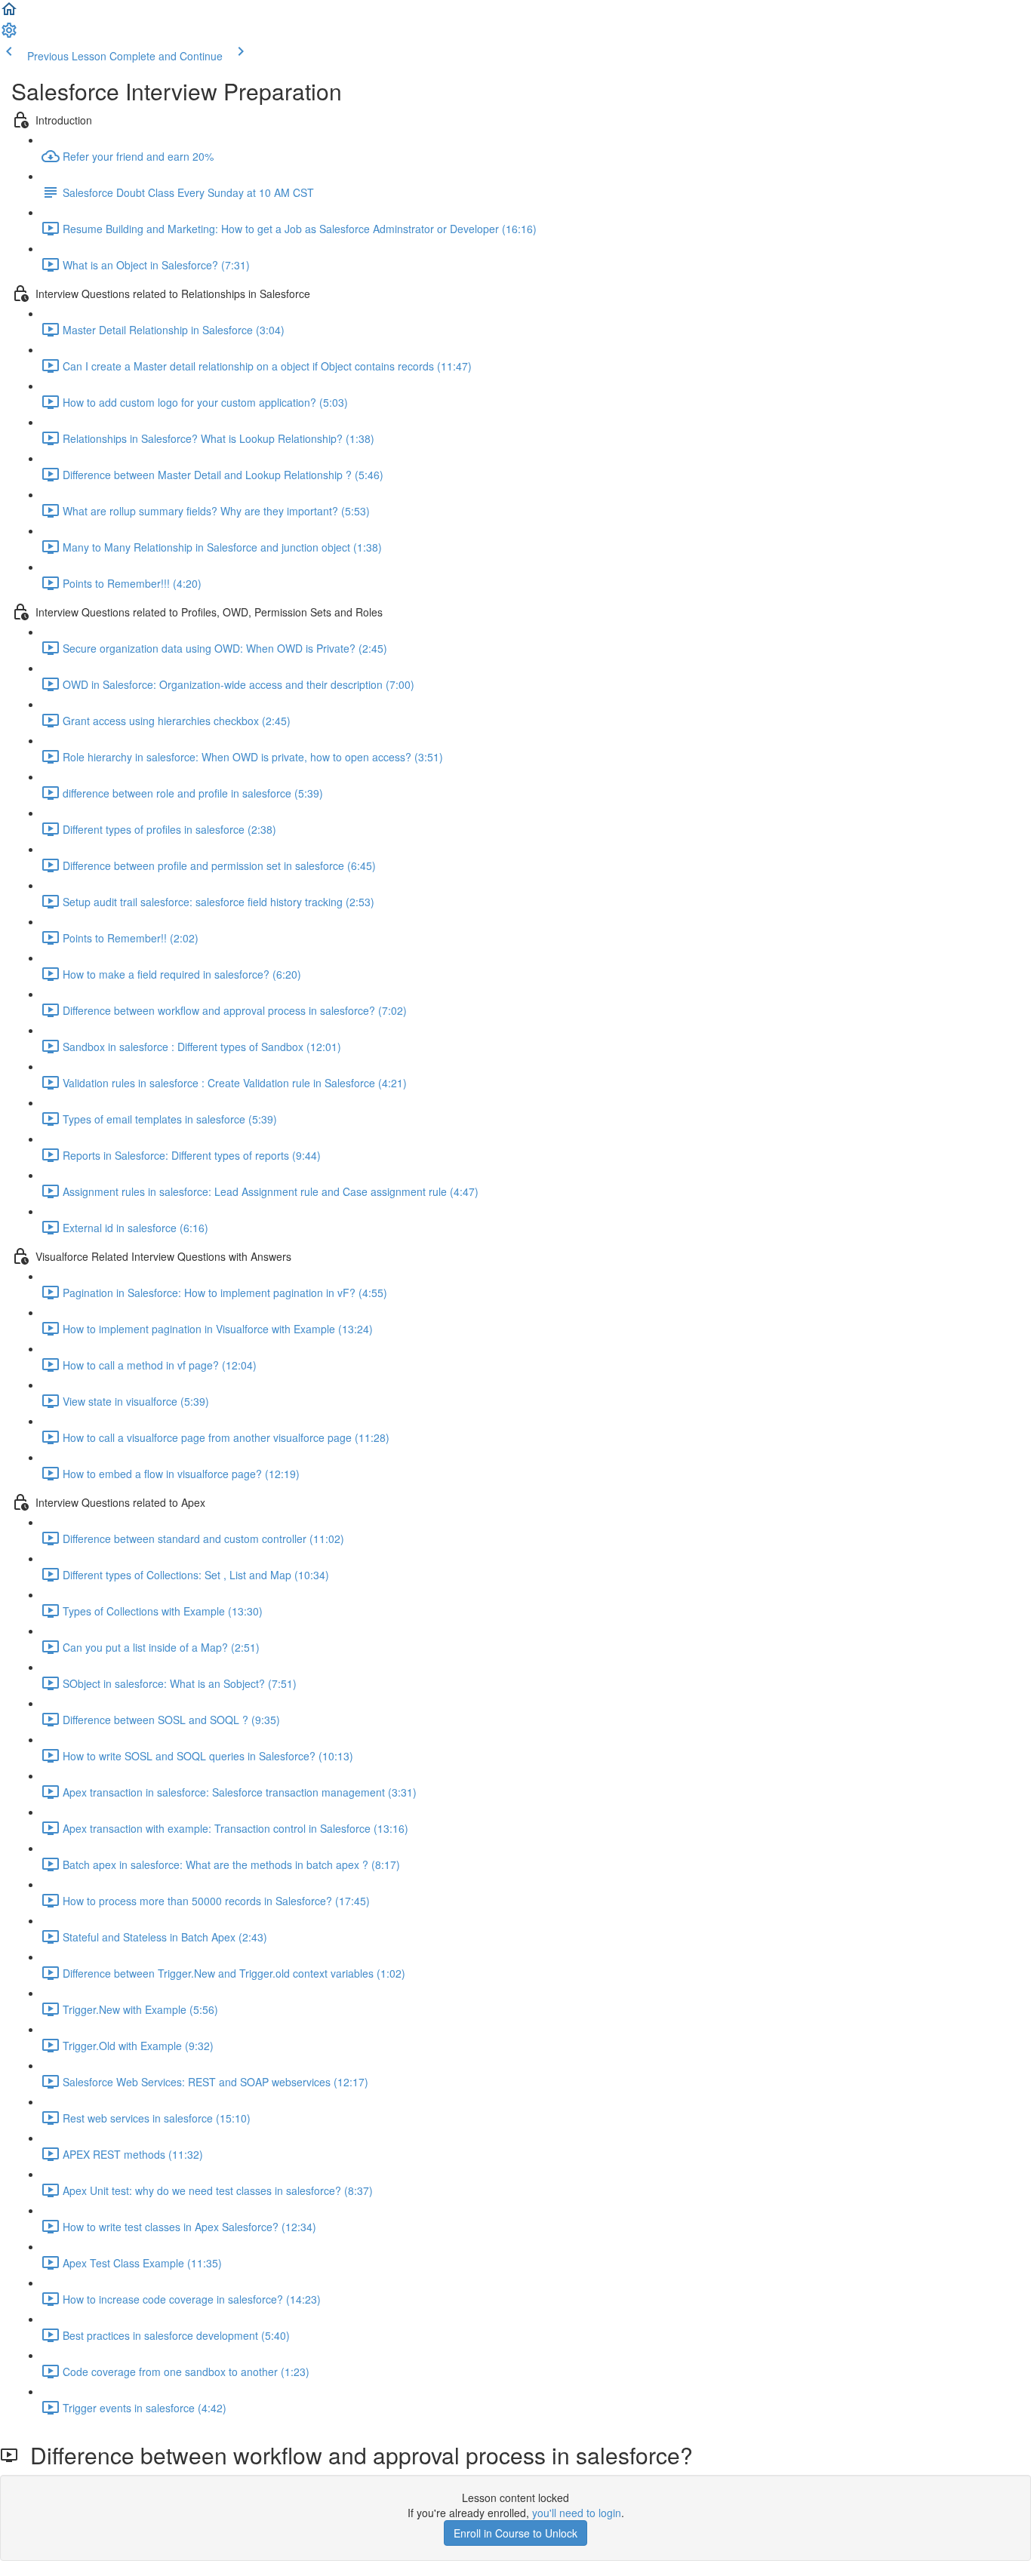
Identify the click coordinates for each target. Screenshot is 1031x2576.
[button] (9, 14)
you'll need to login (577, 2513)
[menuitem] (9, 35)
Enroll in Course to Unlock (515, 2533)
